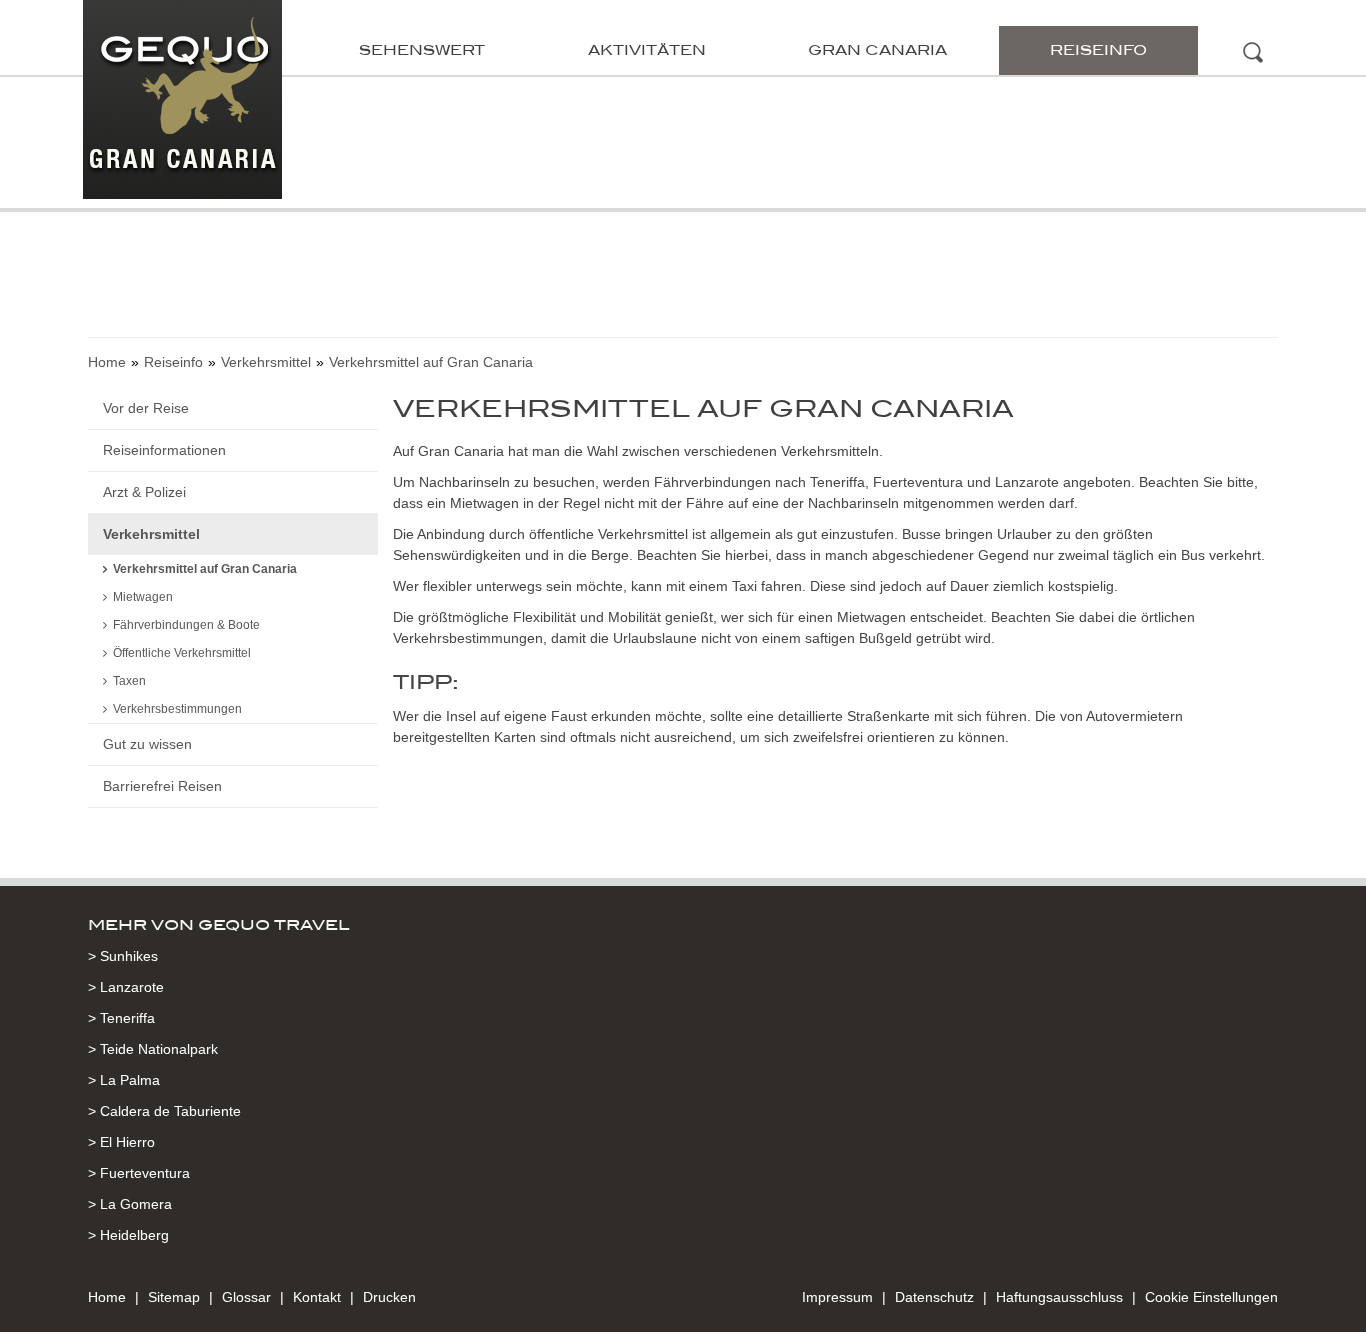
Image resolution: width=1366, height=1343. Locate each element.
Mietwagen (143, 597)
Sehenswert (422, 50)
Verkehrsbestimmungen (177, 709)
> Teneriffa (121, 1018)
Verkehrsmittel (266, 362)
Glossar (246, 1297)
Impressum (837, 1297)
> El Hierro (121, 1142)
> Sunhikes (123, 956)
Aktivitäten (647, 50)
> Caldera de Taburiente (164, 1111)
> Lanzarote (126, 987)
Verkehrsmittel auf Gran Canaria (205, 569)
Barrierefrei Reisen (162, 786)
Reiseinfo (1098, 50)
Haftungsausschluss (1059, 1297)
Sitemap (174, 1297)
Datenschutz (934, 1297)
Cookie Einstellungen (1211, 1297)
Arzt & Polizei (144, 492)
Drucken (389, 1297)
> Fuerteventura (139, 1173)
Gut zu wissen (147, 744)
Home (107, 362)
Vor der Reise (146, 408)
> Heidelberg (128, 1235)
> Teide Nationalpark (153, 1049)
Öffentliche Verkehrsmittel (182, 653)
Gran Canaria (877, 50)
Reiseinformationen (164, 450)
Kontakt (317, 1297)
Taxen (129, 681)
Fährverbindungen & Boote (186, 625)
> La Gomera (130, 1204)
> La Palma (124, 1080)
